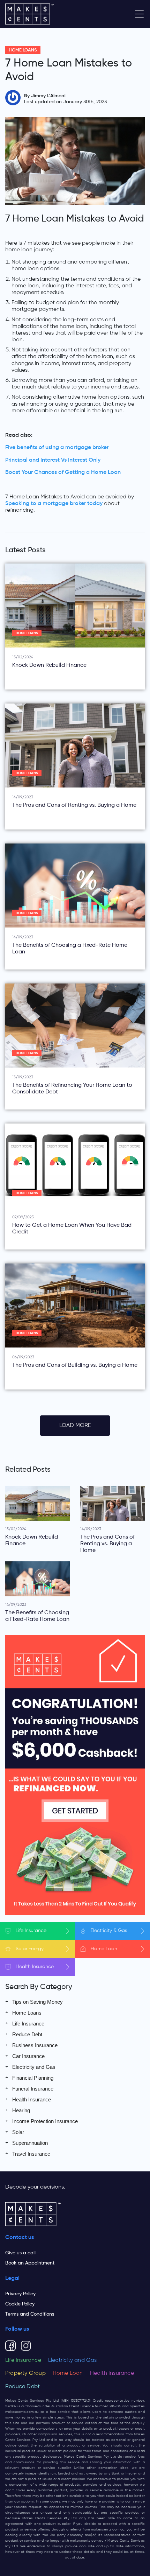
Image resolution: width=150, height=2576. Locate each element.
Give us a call (20, 2253)
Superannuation (30, 2143)
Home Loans (23, 50)
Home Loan (68, 2373)
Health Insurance (32, 2099)
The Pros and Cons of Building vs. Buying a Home (75, 1365)
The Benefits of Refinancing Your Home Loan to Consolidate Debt (72, 1089)
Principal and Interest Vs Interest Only (53, 460)
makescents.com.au (22, 2412)
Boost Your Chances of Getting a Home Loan (63, 472)
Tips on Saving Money (37, 2002)
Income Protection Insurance (45, 2121)
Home (104, 1949)
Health (35, 1967)
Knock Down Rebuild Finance (49, 665)
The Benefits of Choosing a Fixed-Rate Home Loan (70, 949)
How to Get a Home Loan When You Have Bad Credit (72, 1229)
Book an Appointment (30, 2263)
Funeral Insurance (33, 2089)
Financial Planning (33, 2078)
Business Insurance (35, 2045)
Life (31, 1931)
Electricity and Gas (34, 2067)
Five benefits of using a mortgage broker (57, 448)
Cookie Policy (20, 2304)
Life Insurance (28, 2024)
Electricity (109, 1931)
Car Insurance (28, 2056)
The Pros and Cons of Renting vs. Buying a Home (74, 805)
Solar (30, 1949)
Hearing (21, 2110)
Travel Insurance (31, 2154)
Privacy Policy (20, 2294)
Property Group (25, 2373)
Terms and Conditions (30, 2314)
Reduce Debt (27, 2034)
